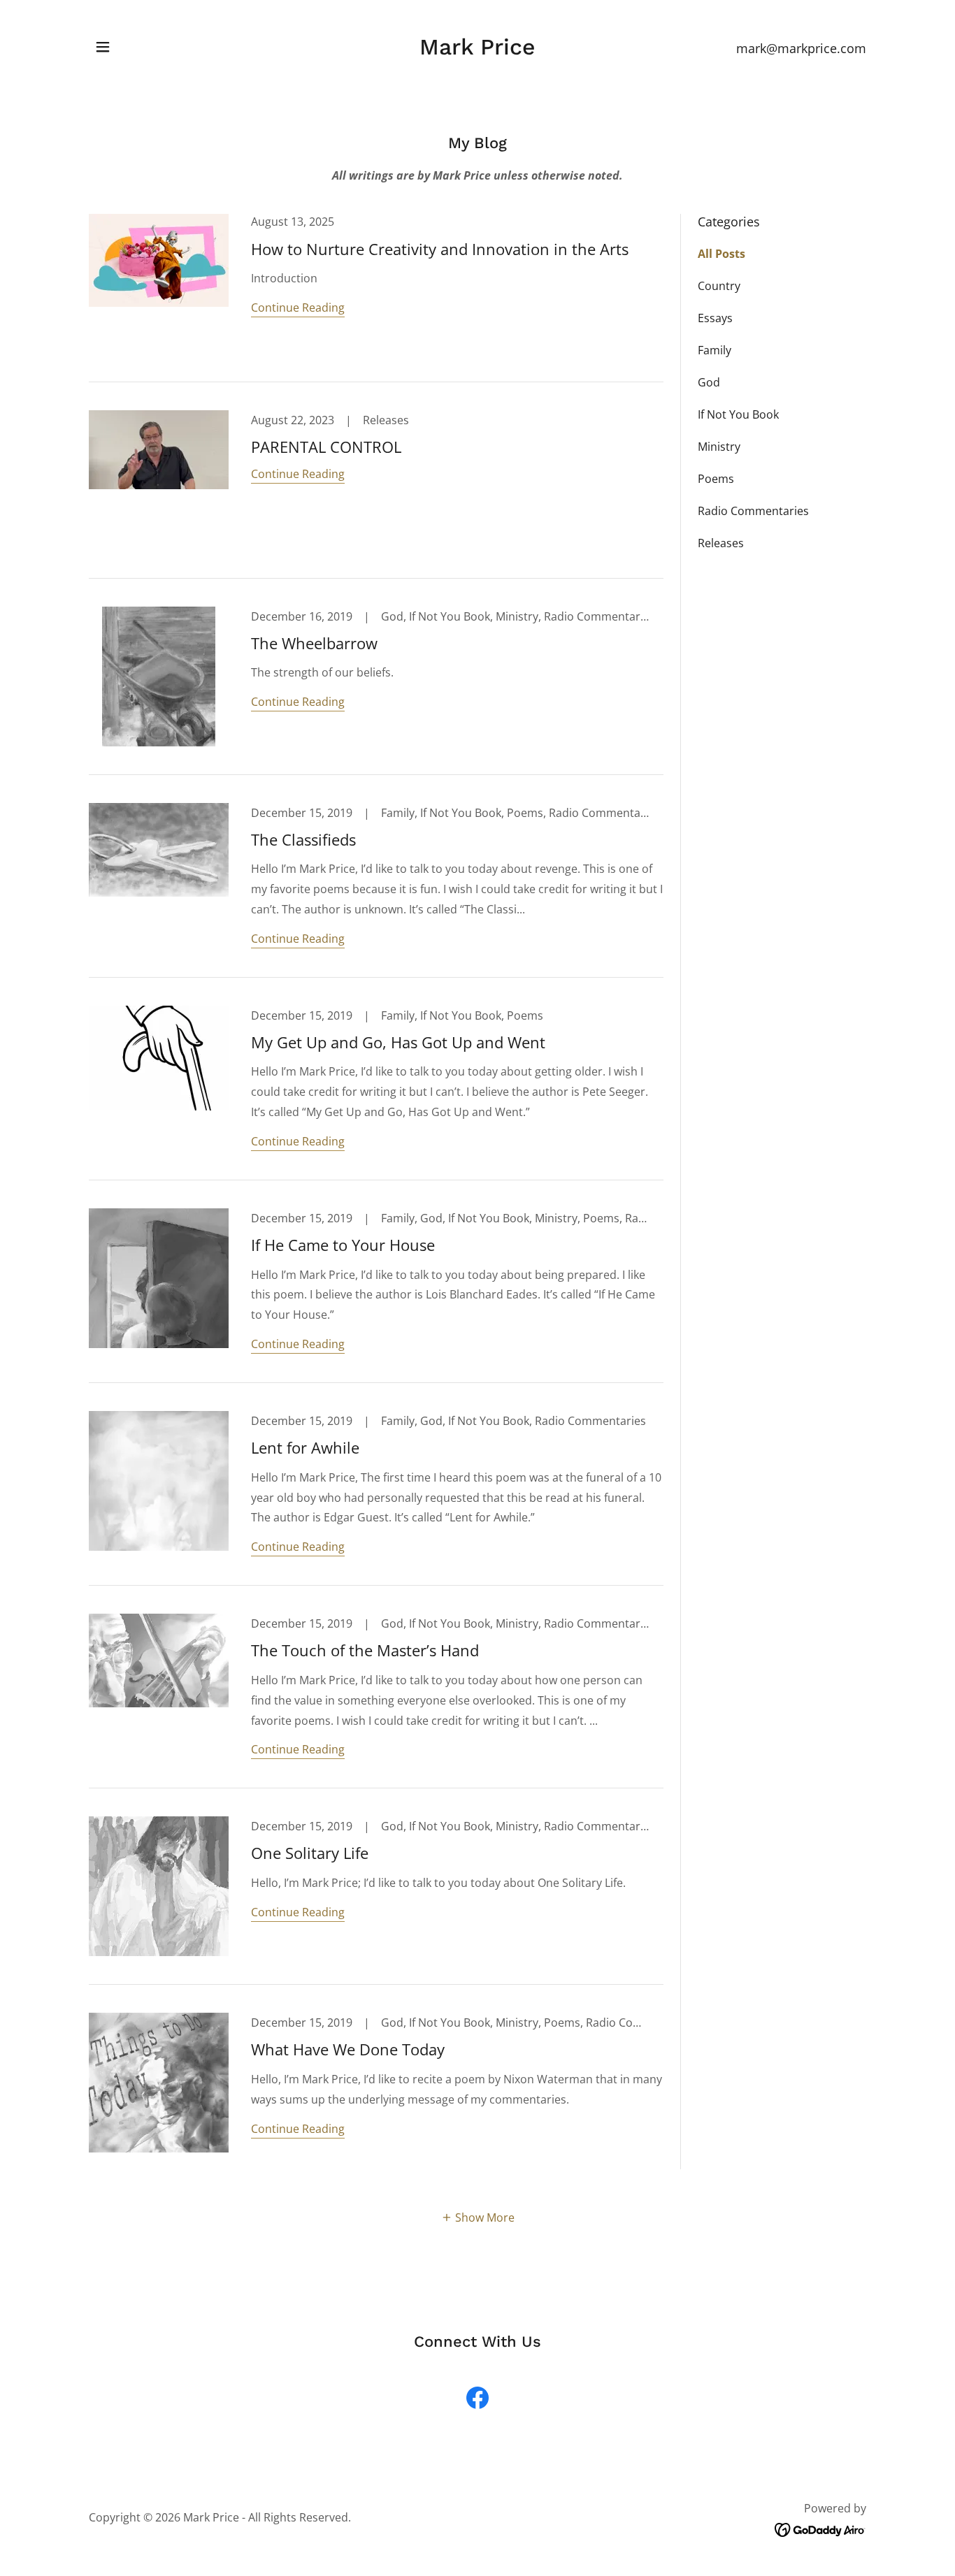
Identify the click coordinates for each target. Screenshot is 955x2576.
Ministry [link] (719, 447)
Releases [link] (721, 543)
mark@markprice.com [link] (801, 48)
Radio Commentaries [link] (753, 511)
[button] (103, 47)
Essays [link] (715, 318)
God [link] (709, 382)
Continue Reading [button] (298, 307)
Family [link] (715, 350)
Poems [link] (716, 479)
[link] (477, 50)
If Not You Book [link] (738, 414)
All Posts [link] (721, 254)
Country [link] (719, 286)
